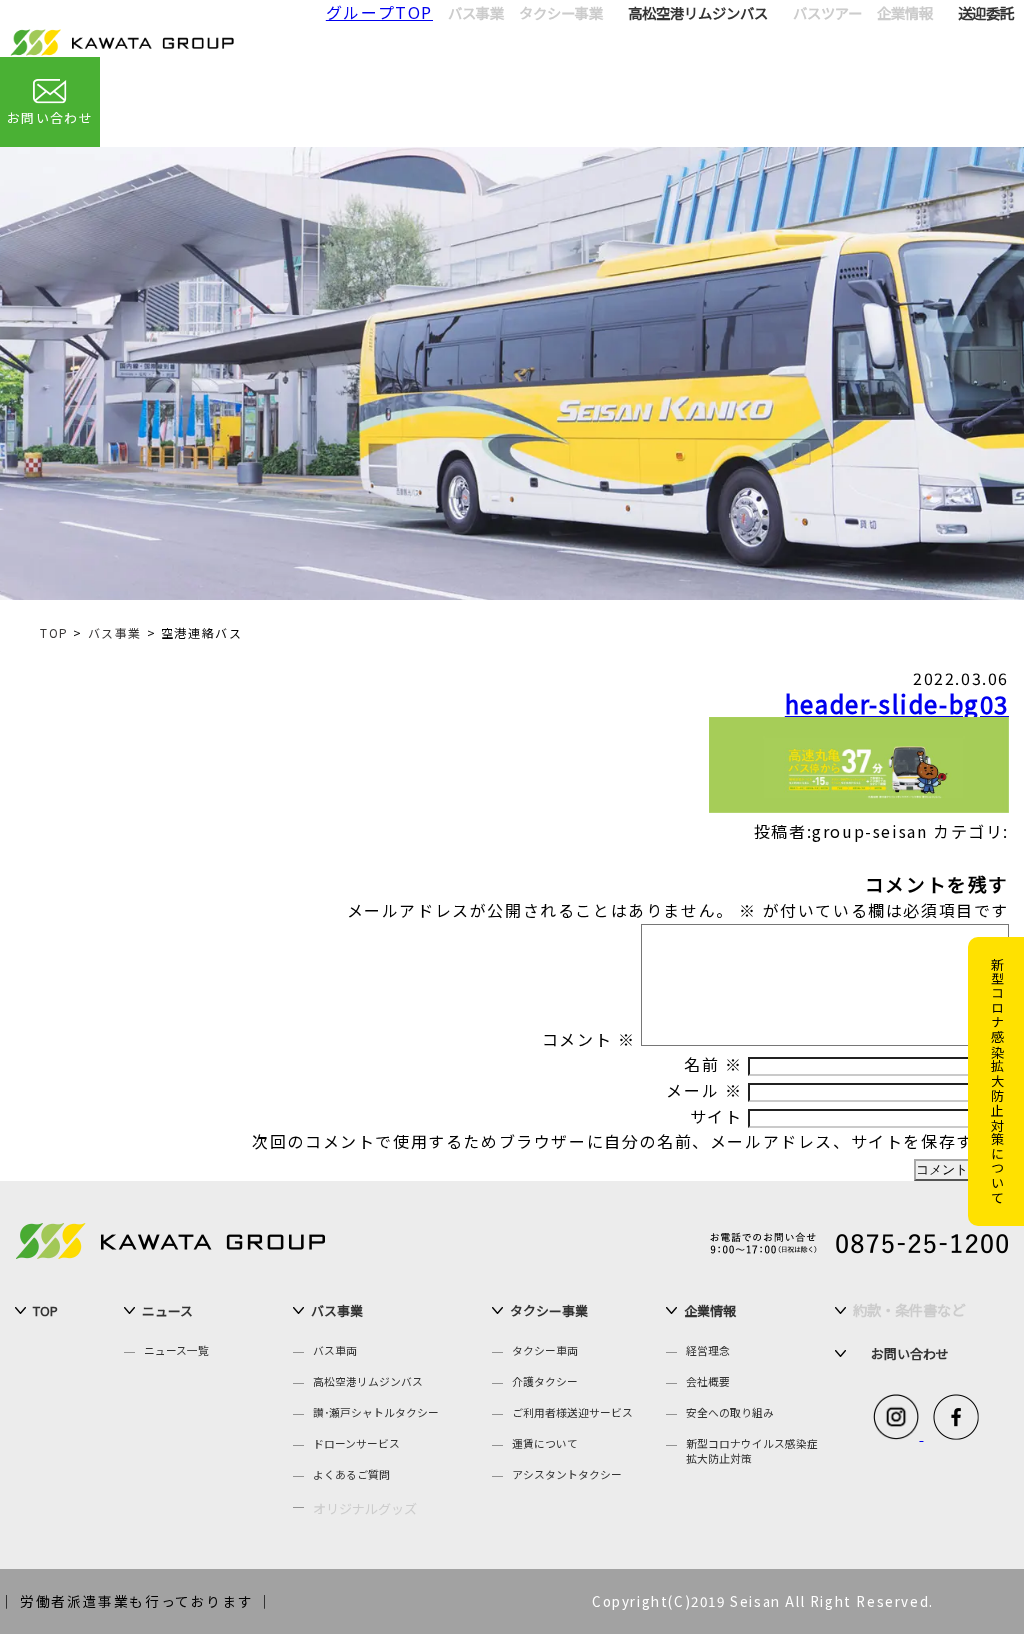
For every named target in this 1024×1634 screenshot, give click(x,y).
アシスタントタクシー (567, 1474)
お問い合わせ (50, 117)
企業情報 (710, 1310)
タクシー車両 (545, 1350)
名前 (713, 1064)
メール (704, 1090)
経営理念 (708, 1350)
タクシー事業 (549, 1310)
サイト (716, 1116)
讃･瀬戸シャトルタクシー (376, 1412)
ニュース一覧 (176, 1350)
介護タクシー (545, 1381)
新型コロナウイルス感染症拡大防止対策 (752, 1451)
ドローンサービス (356, 1443)
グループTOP (379, 12)
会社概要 (708, 1381)
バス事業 (115, 632)
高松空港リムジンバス (698, 12)
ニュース (167, 1310)
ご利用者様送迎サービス (572, 1412)
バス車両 (335, 1350)
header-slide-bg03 (897, 703)
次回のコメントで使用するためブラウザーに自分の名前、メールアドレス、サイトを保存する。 (630, 1141)
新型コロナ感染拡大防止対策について (997, 1081)
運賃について (545, 1443)
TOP (54, 632)
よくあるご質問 (351, 1474)
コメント (589, 1039)
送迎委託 (986, 12)
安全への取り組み (730, 1412)
